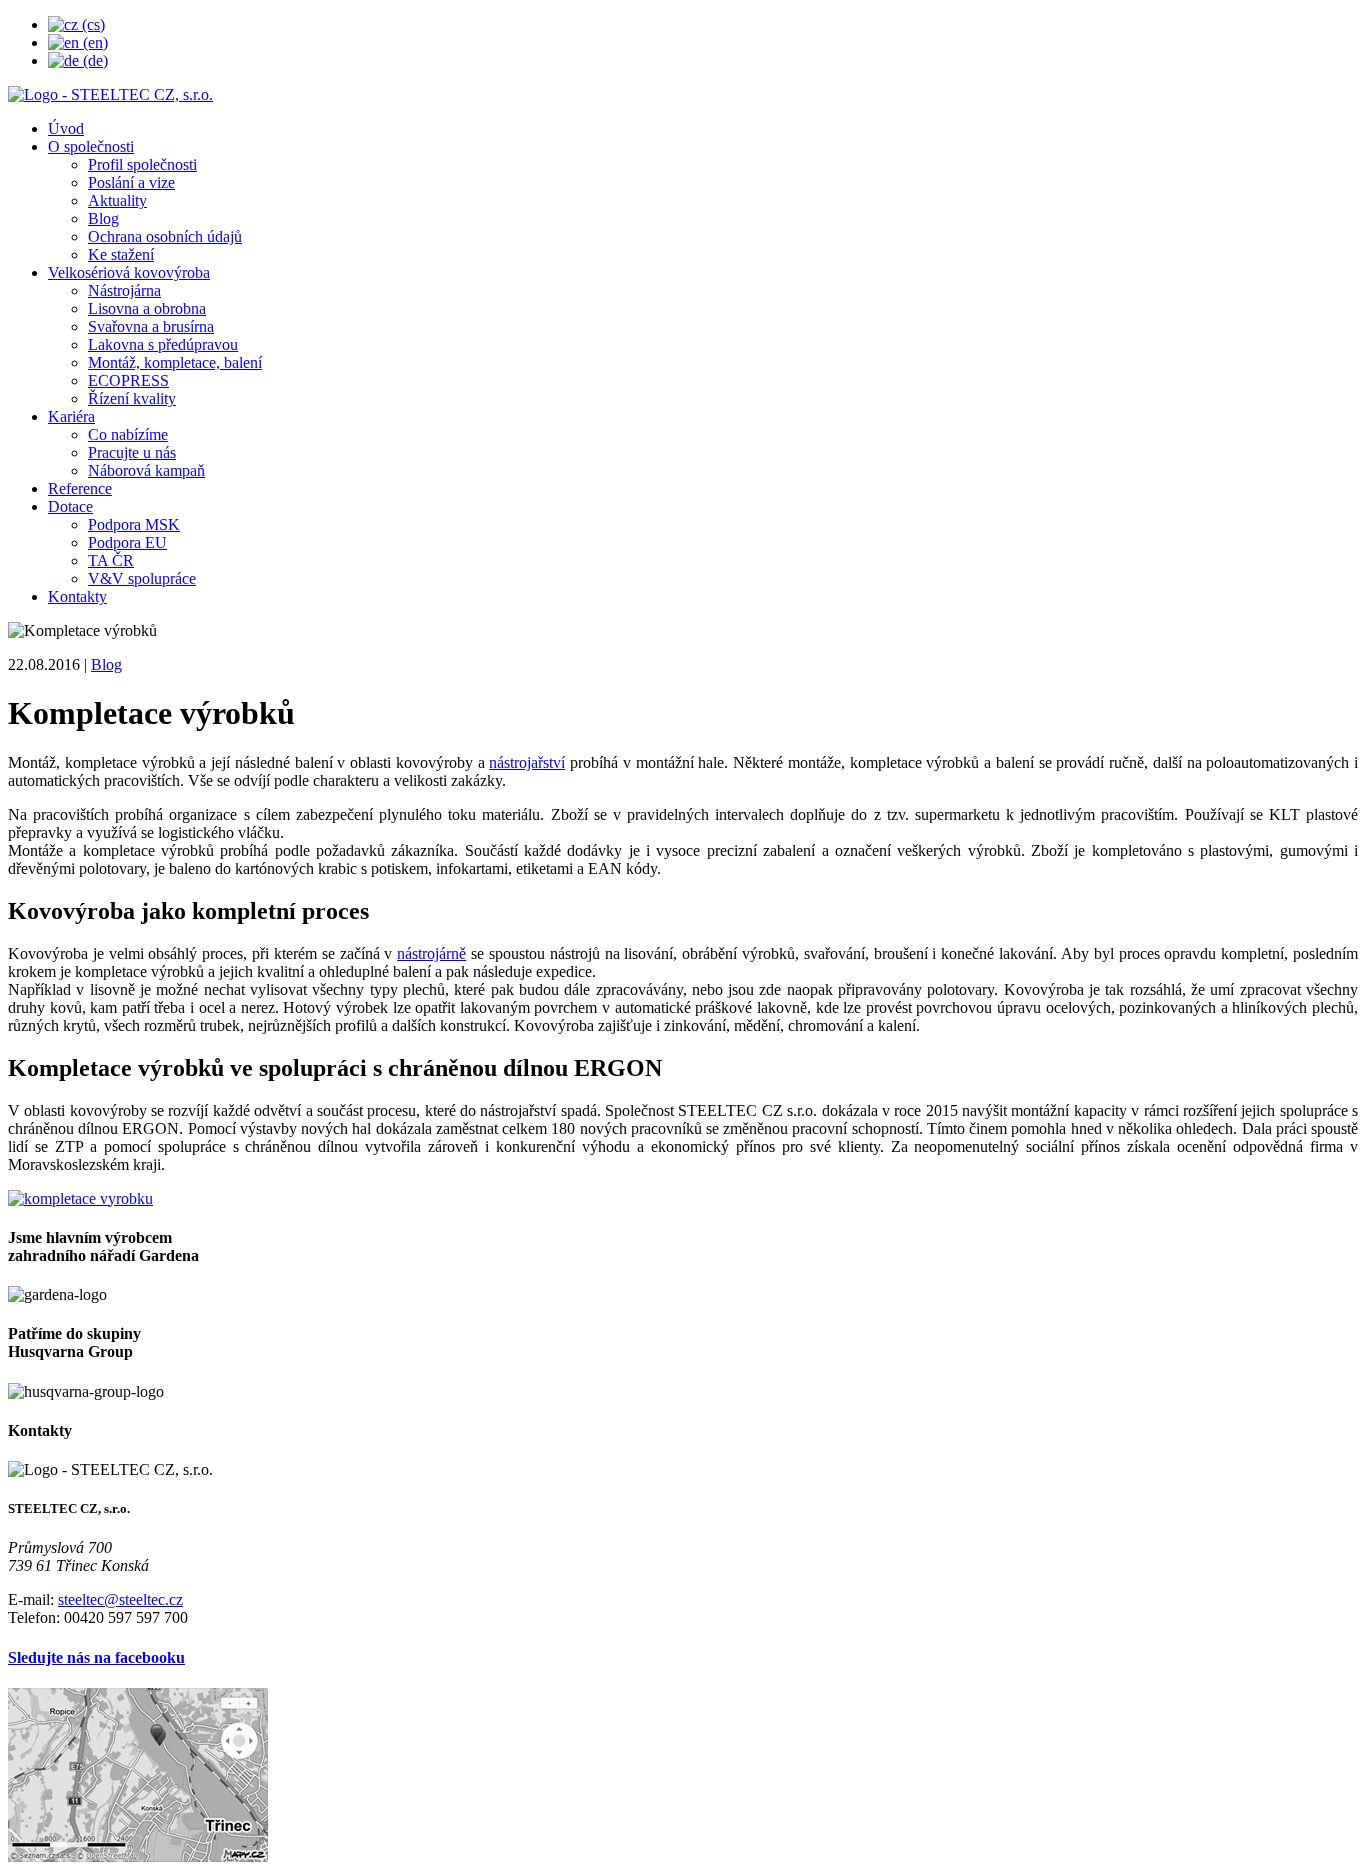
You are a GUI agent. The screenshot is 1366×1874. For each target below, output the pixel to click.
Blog (103, 218)
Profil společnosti (142, 164)
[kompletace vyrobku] (80, 1198)
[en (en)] (78, 42)
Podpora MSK (134, 524)
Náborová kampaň (146, 470)
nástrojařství (527, 762)
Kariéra (71, 416)
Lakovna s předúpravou (163, 344)
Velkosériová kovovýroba (129, 272)
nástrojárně (431, 953)
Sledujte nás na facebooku (96, 1657)
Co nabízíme (128, 434)
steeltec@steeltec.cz (120, 1599)
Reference (80, 488)
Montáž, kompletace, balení (175, 362)
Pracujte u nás (132, 452)
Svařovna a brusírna (151, 326)
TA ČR (111, 560)
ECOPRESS (128, 380)
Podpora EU (127, 542)
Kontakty (77, 596)
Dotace (70, 506)
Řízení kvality (132, 398)
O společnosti (91, 146)
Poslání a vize (131, 182)
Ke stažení (121, 254)
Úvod (66, 128)
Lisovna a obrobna (147, 308)
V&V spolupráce (142, 578)
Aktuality (117, 200)
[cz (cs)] (76, 24)
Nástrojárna (124, 290)
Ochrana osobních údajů (165, 236)
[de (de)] (78, 60)
